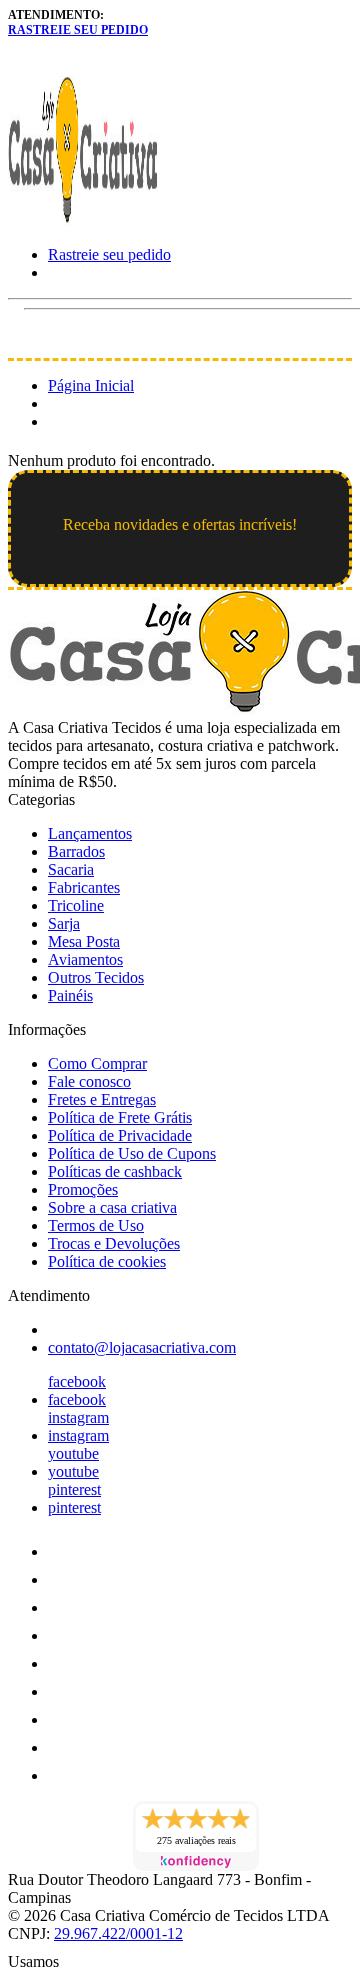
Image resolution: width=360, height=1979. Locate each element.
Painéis (70, 995)
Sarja (64, 923)
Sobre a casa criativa (112, 1207)
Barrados (76, 851)
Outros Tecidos (96, 977)
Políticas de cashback (115, 1171)
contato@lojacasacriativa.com (142, 1347)
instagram (78, 1417)
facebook (77, 1381)
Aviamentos (85, 959)
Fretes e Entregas (102, 1099)
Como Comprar (97, 1063)
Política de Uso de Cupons (132, 1153)
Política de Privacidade (120, 1135)
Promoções (83, 1189)
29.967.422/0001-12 (118, 1933)
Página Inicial (91, 385)
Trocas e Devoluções (114, 1243)
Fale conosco (89, 1081)
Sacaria (71, 869)
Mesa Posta (84, 941)
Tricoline (76, 905)
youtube (73, 1453)
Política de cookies (107, 1261)
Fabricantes (84, 887)
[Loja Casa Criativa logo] (83, 220)
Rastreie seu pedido (78, 30)
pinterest (74, 1489)
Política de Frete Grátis (120, 1117)
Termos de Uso (96, 1225)
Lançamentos (90, 833)
